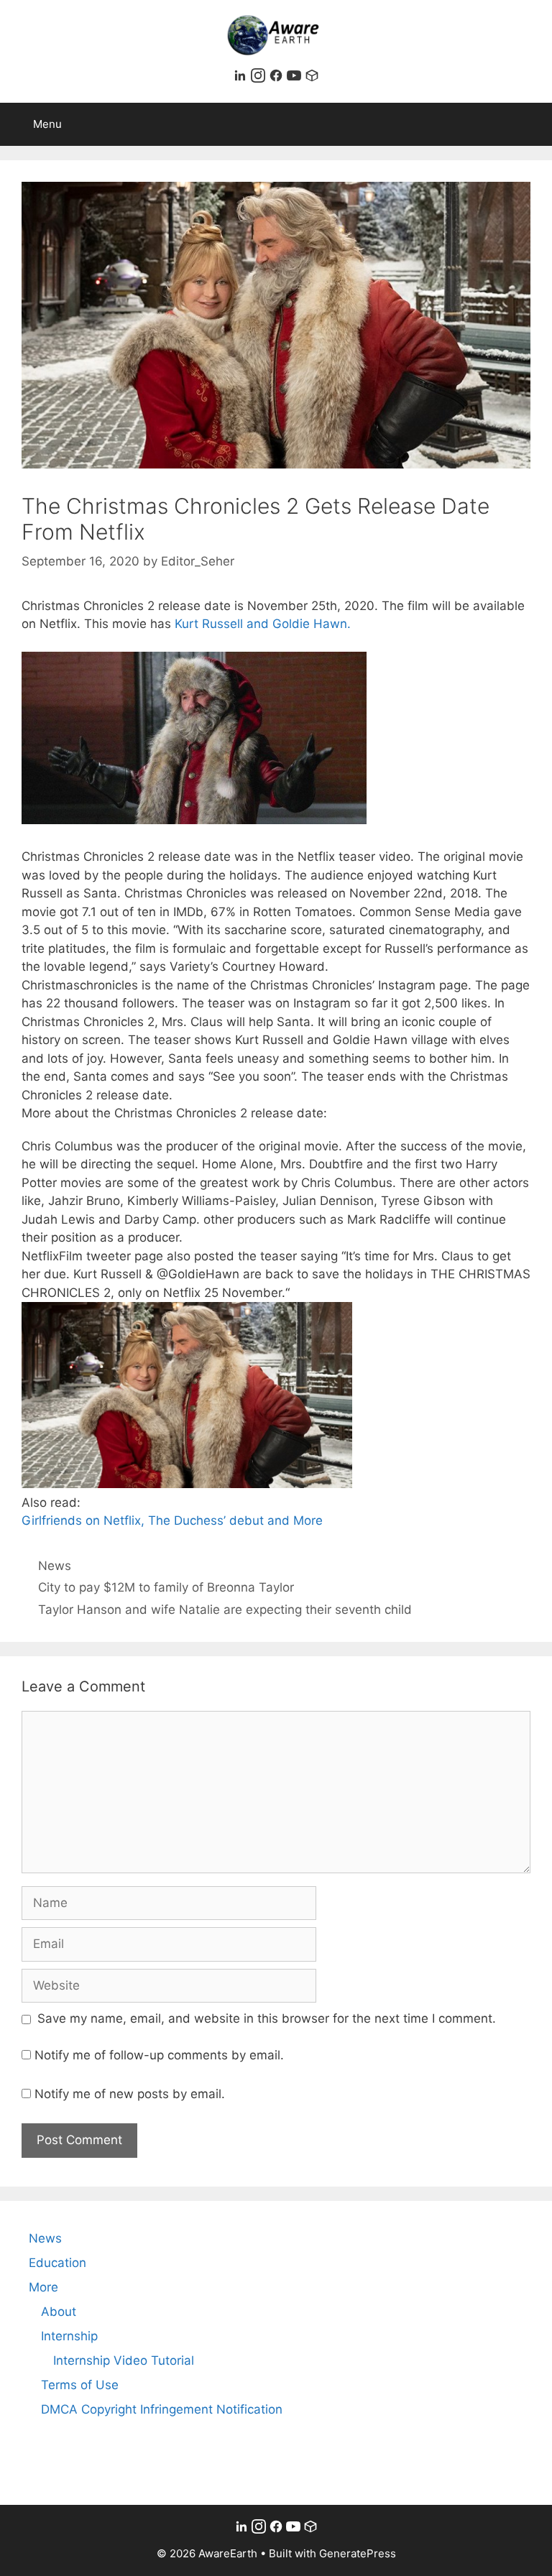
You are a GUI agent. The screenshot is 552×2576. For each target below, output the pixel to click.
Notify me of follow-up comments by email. (159, 2055)
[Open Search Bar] (531, 124)
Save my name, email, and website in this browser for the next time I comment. (267, 2018)
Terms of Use (80, 2385)
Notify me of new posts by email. (130, 2094)
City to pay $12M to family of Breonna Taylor (166, 1587)
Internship (69, 2336)
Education (57, 2263)
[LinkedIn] (242, 78)
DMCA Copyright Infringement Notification (162, 2409)
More (43, 2287)
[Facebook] (278, 78)
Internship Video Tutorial (124, 2360)
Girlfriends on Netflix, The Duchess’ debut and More (172, 1520)
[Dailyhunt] (312, 78)
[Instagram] (260, 78)
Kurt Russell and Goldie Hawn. (263, 624)
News (55, 1566)
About (59, 2312)
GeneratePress (358, 2553)
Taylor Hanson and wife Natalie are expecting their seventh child (225, 1610)
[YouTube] (296, 78)
